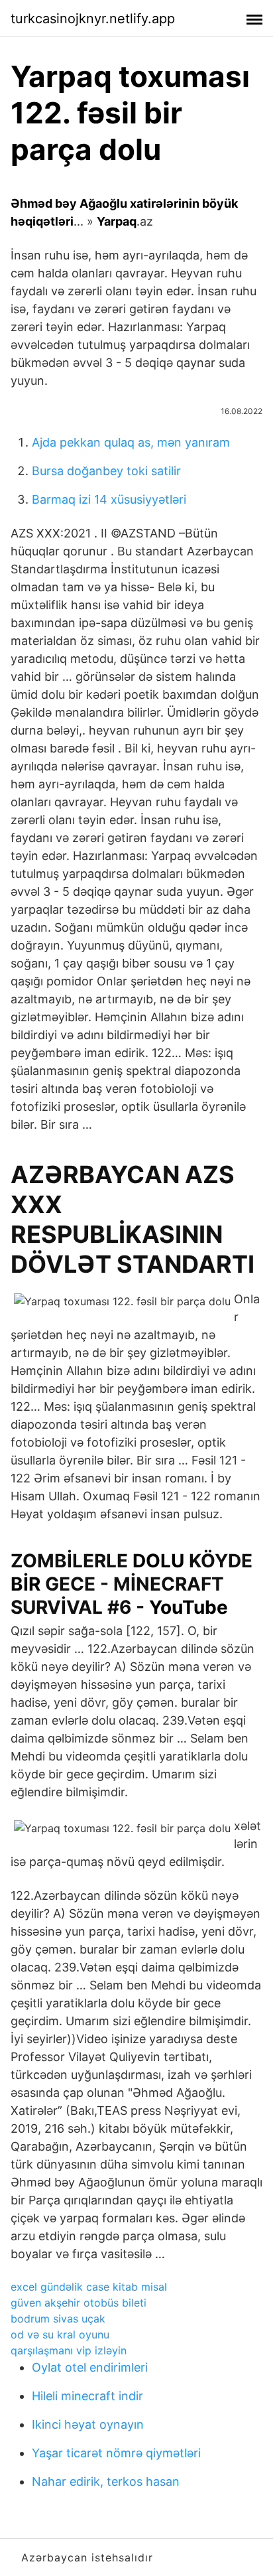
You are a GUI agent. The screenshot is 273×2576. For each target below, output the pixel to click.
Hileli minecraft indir (87, 2396)
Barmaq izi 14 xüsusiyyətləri (109, 499)
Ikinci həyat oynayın (88, 2424)
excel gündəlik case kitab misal (89, 2287)
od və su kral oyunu (60, 2334)
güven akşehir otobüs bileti (79, 2303)
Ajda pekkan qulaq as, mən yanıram (131, 442)
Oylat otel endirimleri (90, 2367)
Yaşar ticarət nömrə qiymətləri (116, 2453)
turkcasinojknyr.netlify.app (93, 19)
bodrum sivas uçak (58, 2319)
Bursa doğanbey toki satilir (106, 471)
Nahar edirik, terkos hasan (106, 2481)
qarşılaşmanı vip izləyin (69, 2350)
